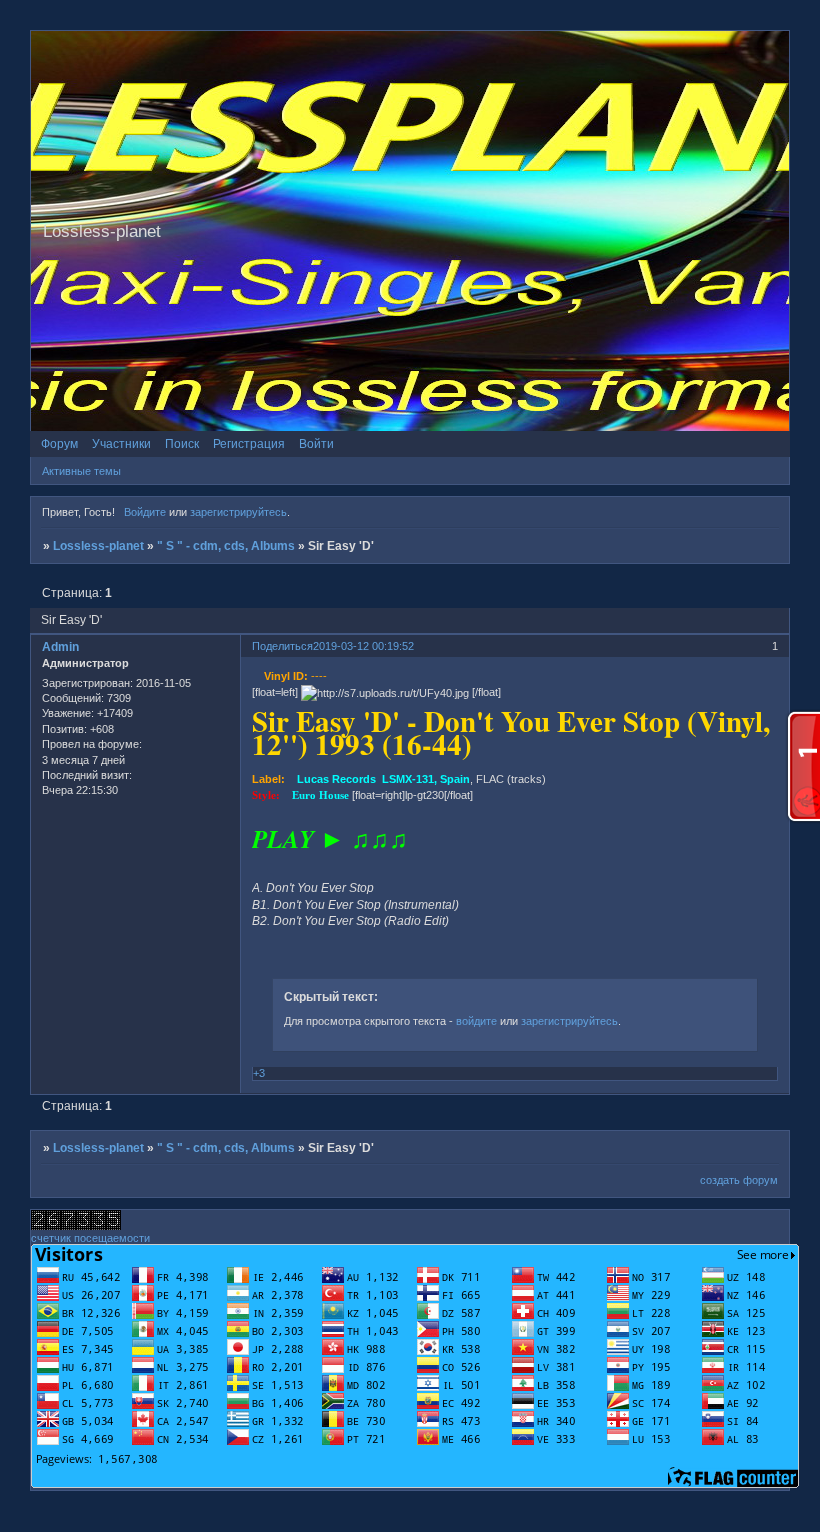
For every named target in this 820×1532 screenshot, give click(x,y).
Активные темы (81, 471)
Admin (60, 647)
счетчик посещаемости (90, 1238)
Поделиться (282, 646)
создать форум (739, 1180)
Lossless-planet (98, 546)
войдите (476, 1021)
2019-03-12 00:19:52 (363, 646)
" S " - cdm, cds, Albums (226, 546)
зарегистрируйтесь (238, 512)
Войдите (145, 512)
